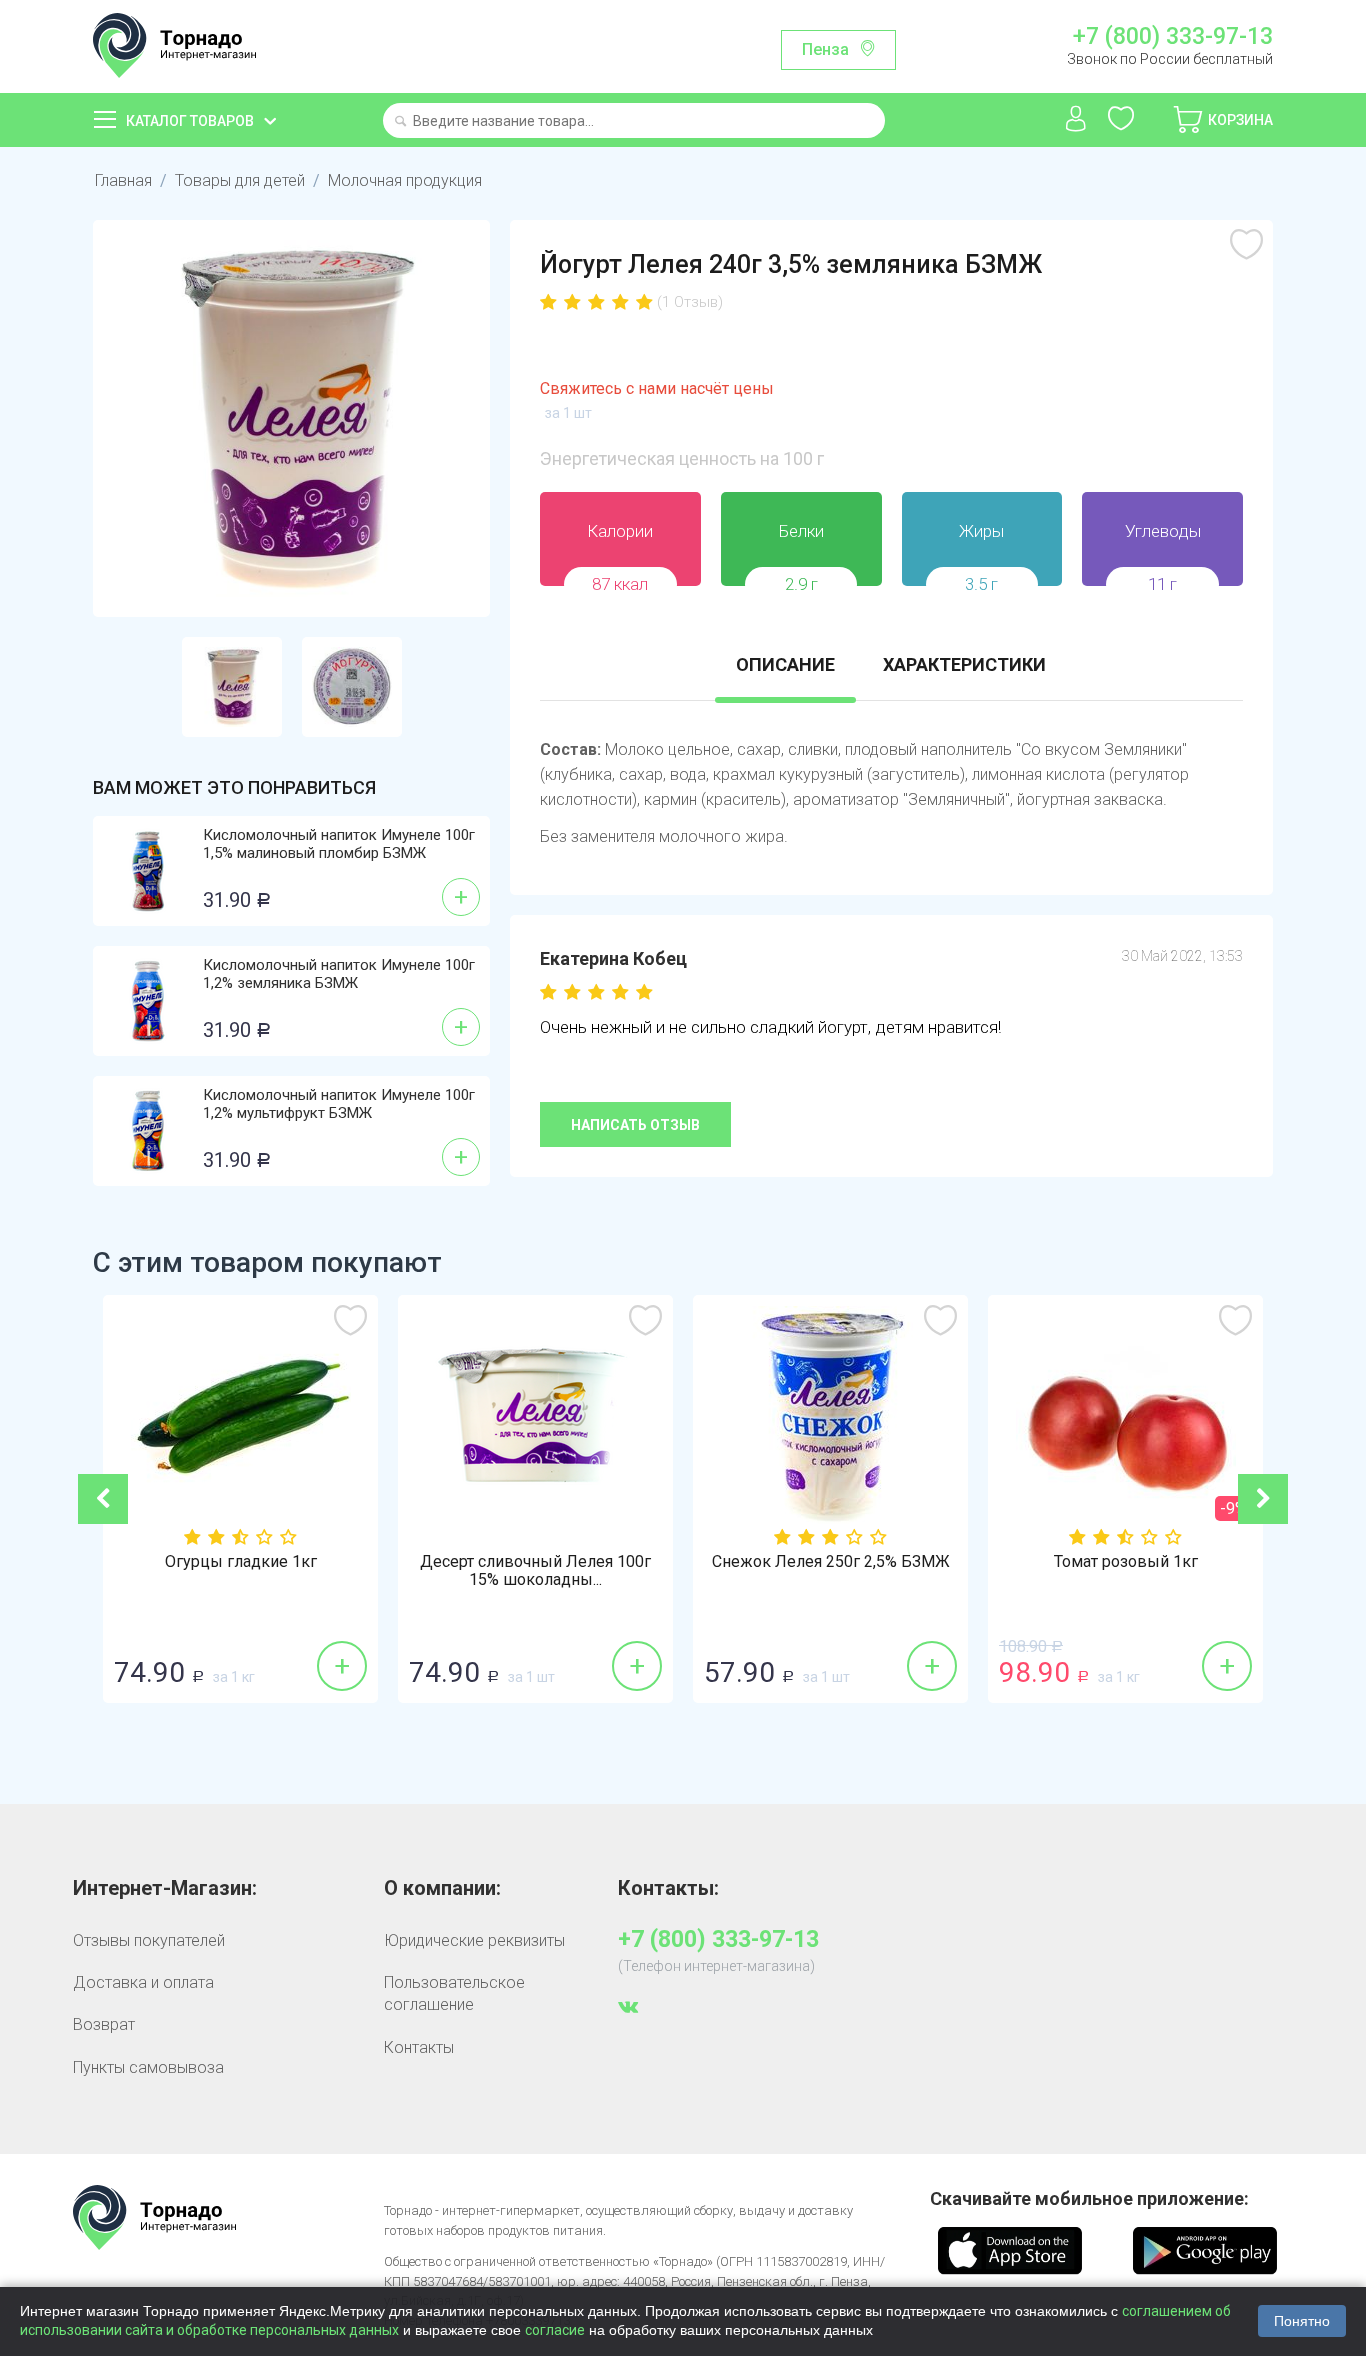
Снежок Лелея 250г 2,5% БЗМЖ (831, 1562)
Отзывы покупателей (149, 1940)
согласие (555, 2330)
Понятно (1302, 2321)
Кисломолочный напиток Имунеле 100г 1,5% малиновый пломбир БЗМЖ (339, 844)
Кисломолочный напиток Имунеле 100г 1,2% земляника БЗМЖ (339, 974)
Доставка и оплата (143, 1982)
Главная (123, 180)
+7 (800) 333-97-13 (1172, 37)
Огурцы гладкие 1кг (241, 1562)
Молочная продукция (405, 180)
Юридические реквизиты (474, 1940)
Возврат (104, 2024)
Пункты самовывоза (148, 2067)
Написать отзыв (635, 1125)
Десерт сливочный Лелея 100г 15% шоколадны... (535, 1571)
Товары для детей (240, 180)
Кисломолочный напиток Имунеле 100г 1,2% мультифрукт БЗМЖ (339, 1104)
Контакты (419, 2047)
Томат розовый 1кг (1126, 1562)
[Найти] (400, 122)
